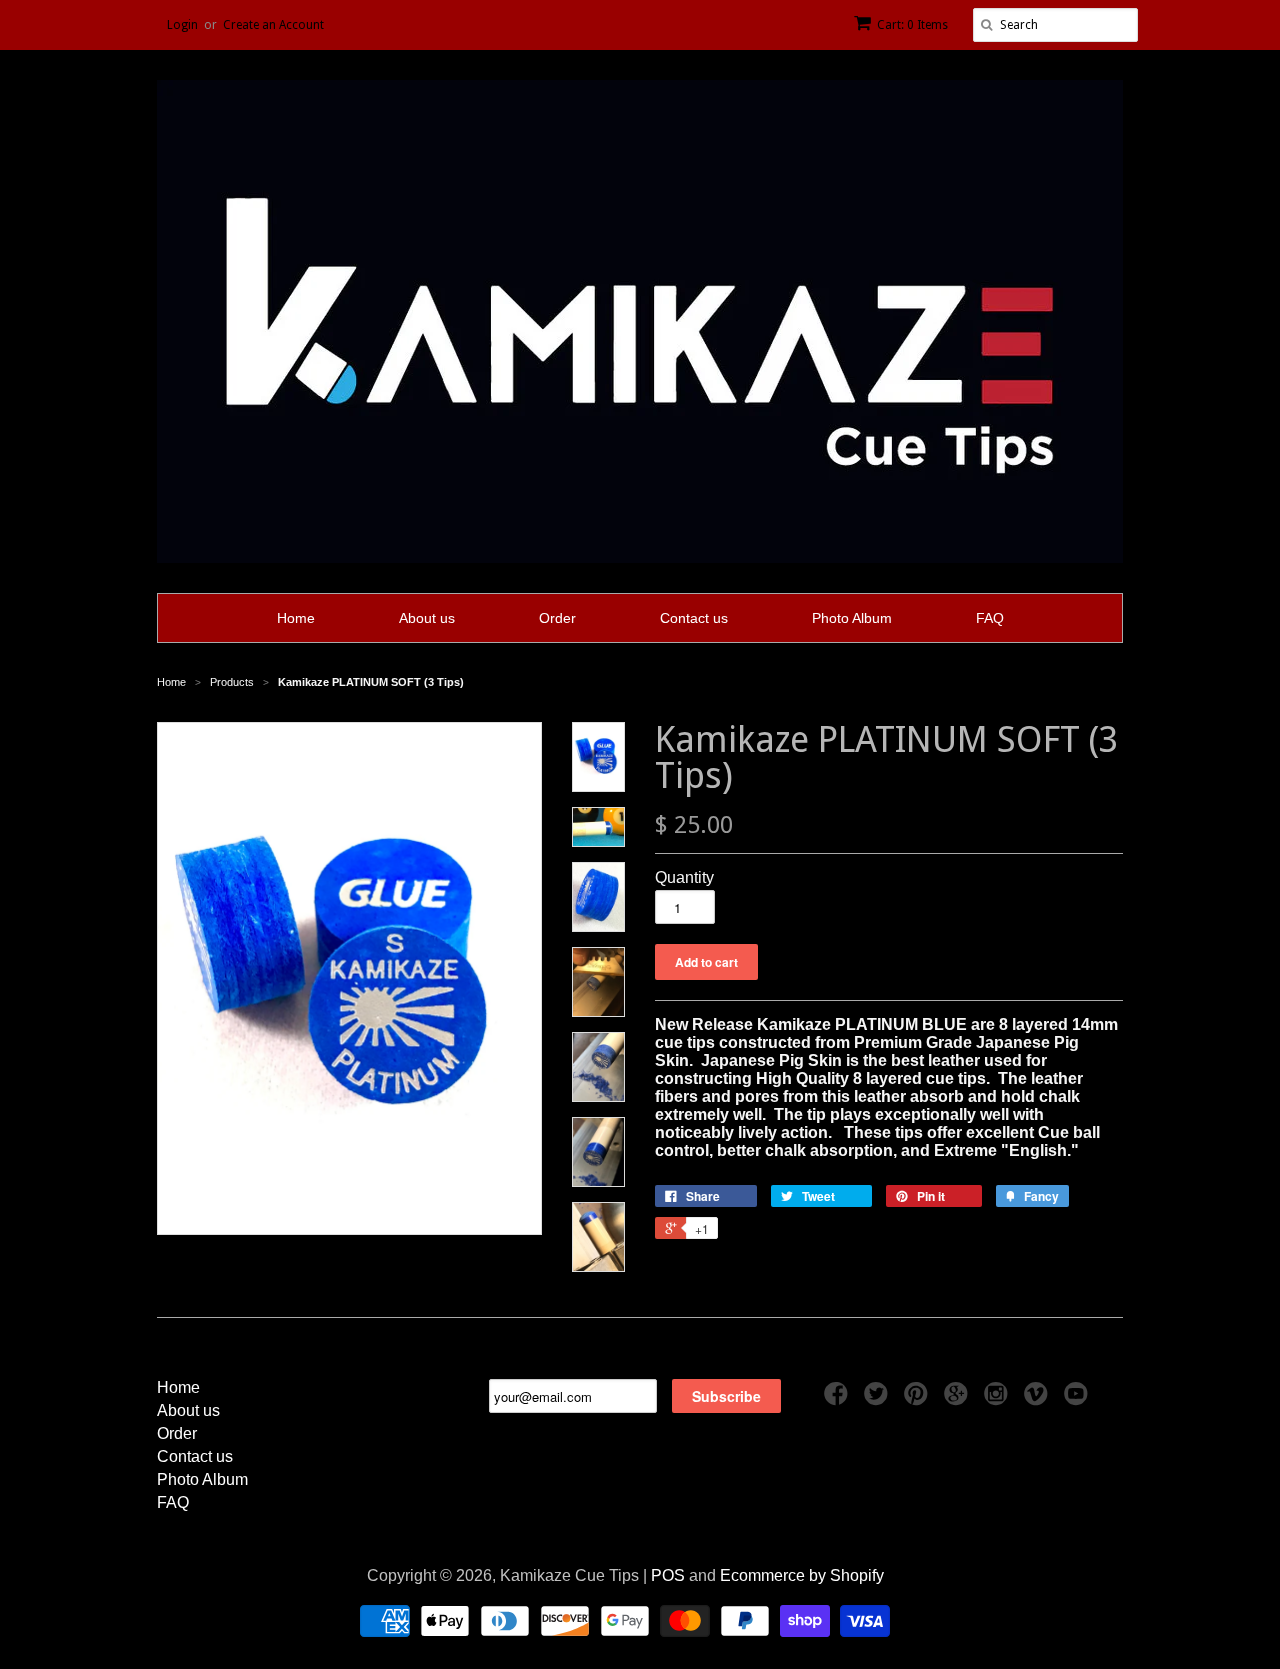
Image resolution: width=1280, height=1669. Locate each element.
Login (182, 25)
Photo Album (852, 618)
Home (296, 618)
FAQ (990, 618)
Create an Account (273, 25)
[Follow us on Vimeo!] (1039, 1399)
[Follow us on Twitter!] (879, 1399)
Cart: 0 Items (912, 25)
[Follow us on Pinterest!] (919, 1399)
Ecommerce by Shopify (802, 1575)
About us (427, 618)
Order (557, 618)
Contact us (694, 618)
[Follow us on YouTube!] (1079, 1399)
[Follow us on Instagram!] (999, 1399)
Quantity (684, 877)
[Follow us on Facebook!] (839, 1399)
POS (668, 1575)
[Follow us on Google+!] (959, 1399)
